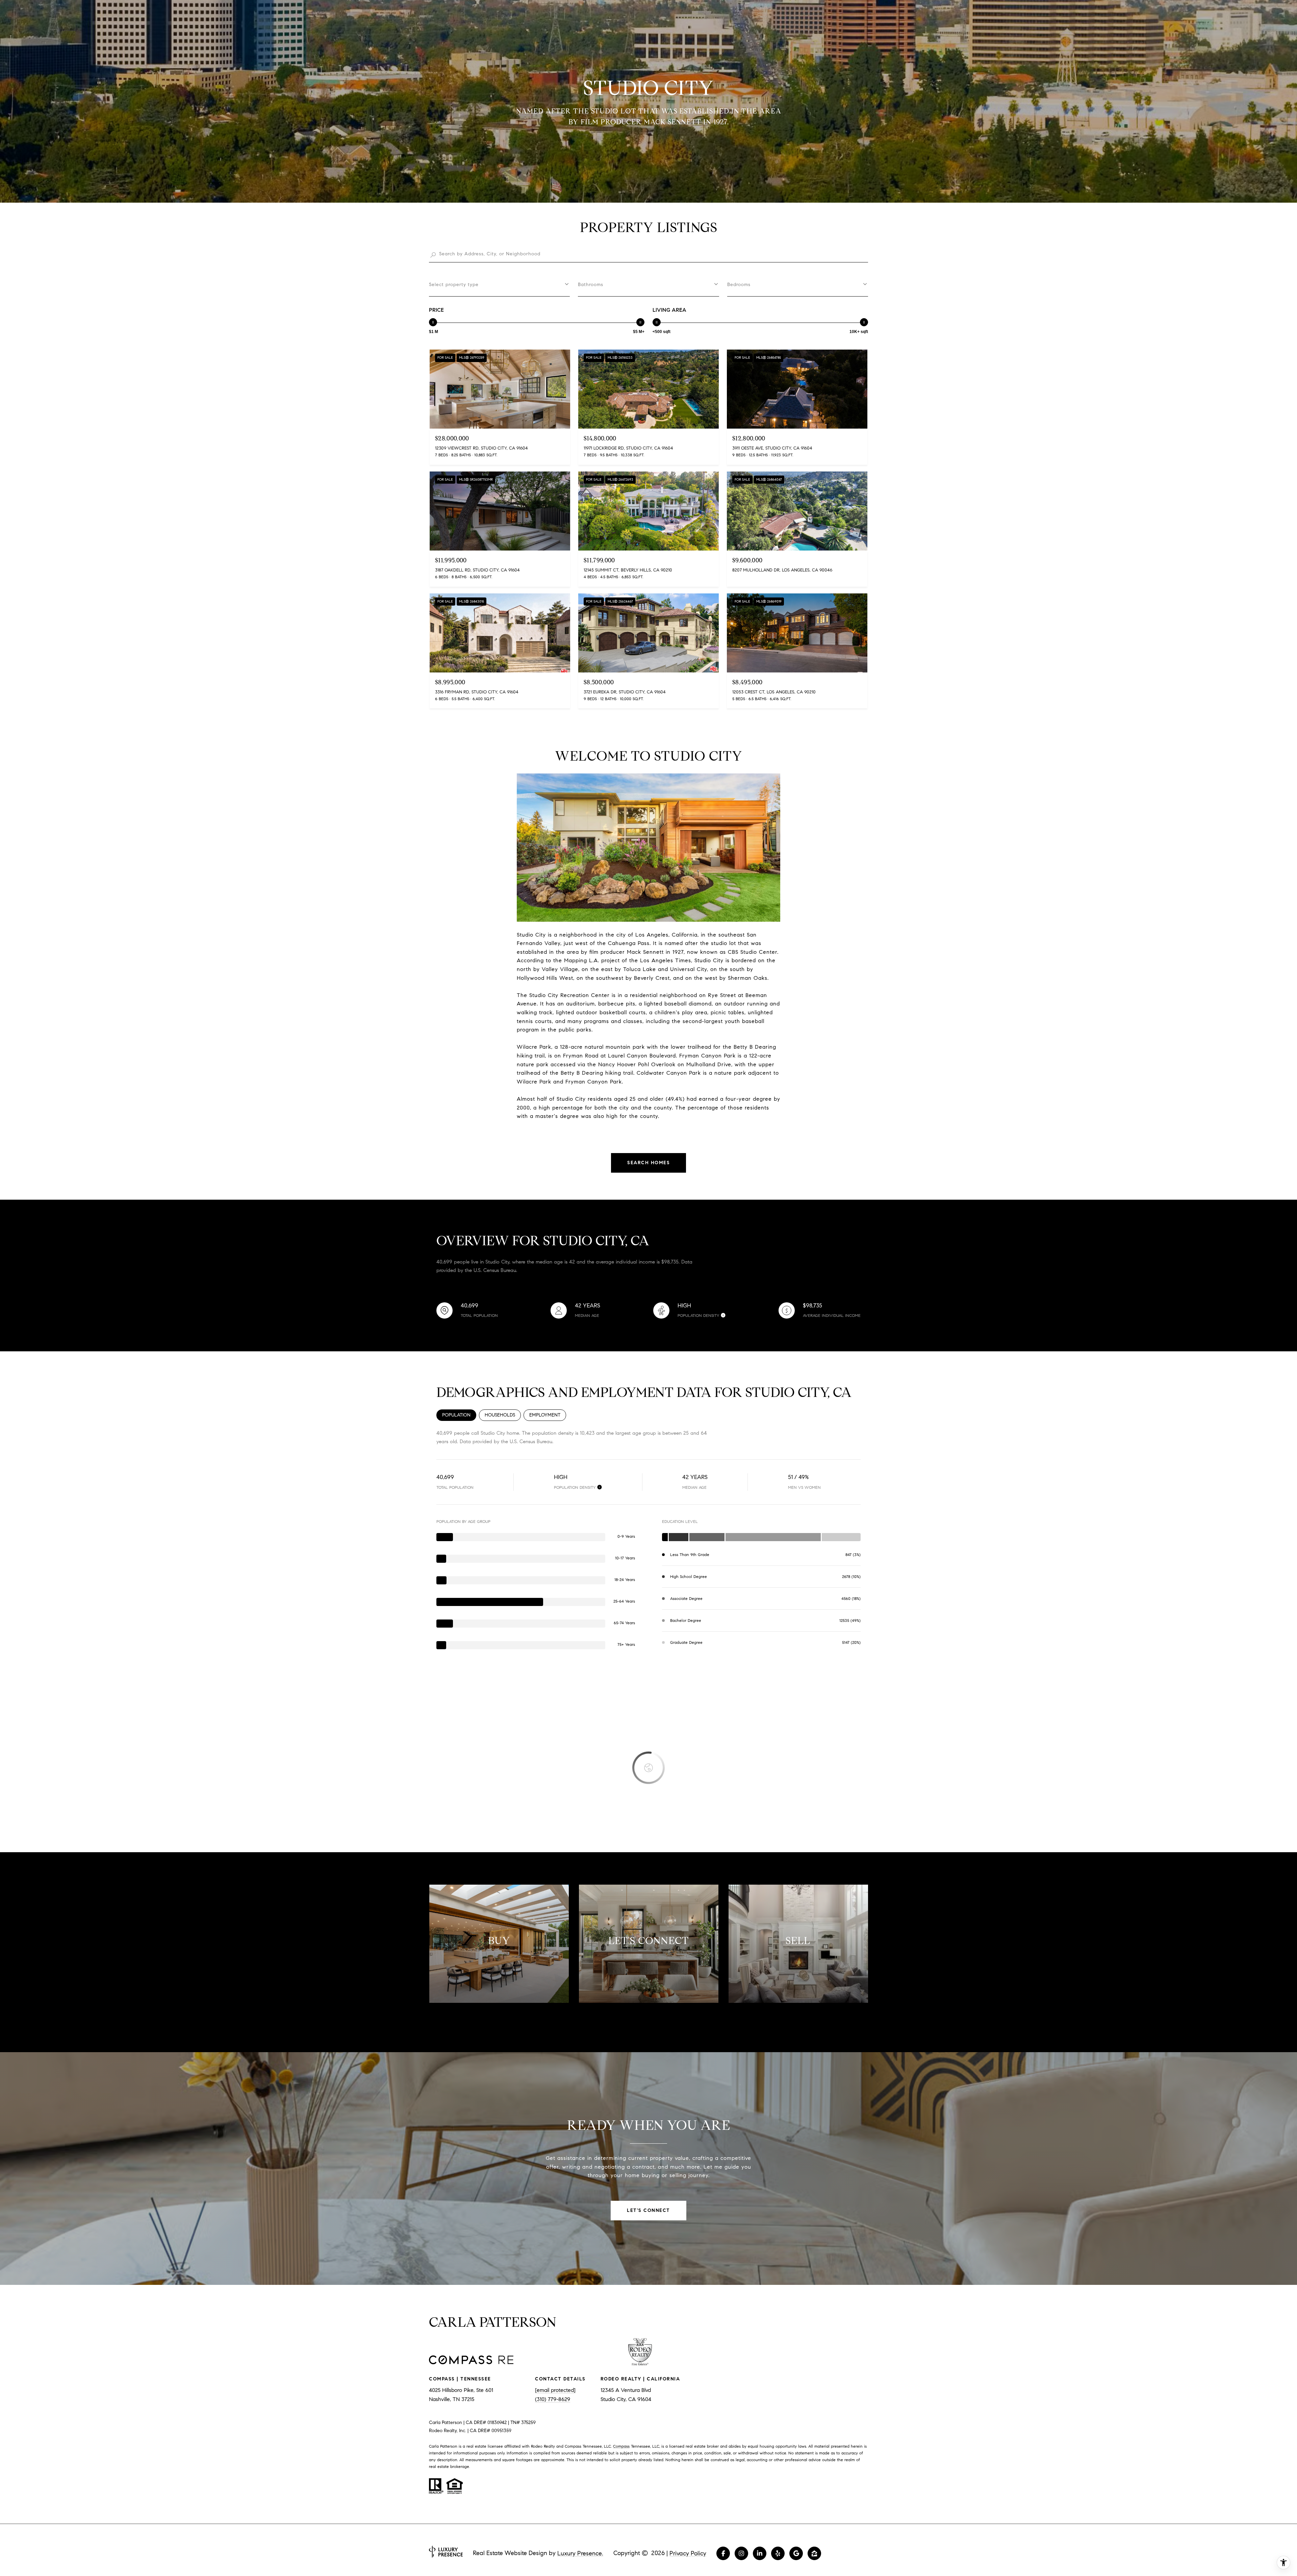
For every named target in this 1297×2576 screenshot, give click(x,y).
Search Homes (648, 1163)
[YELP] (778, 2553)
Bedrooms (739, 285)
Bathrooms (591, 285)
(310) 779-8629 (553, 2399)
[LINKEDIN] (760, 2553)
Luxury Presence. (580, 2553)
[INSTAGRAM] (741, 2553)
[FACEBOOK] (723, 2553)
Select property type (454, 285)
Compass (621, 2446)
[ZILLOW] (814, 2553)
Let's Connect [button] (648, 2210)
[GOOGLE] (796, 2553)
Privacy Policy (688, 2553)
